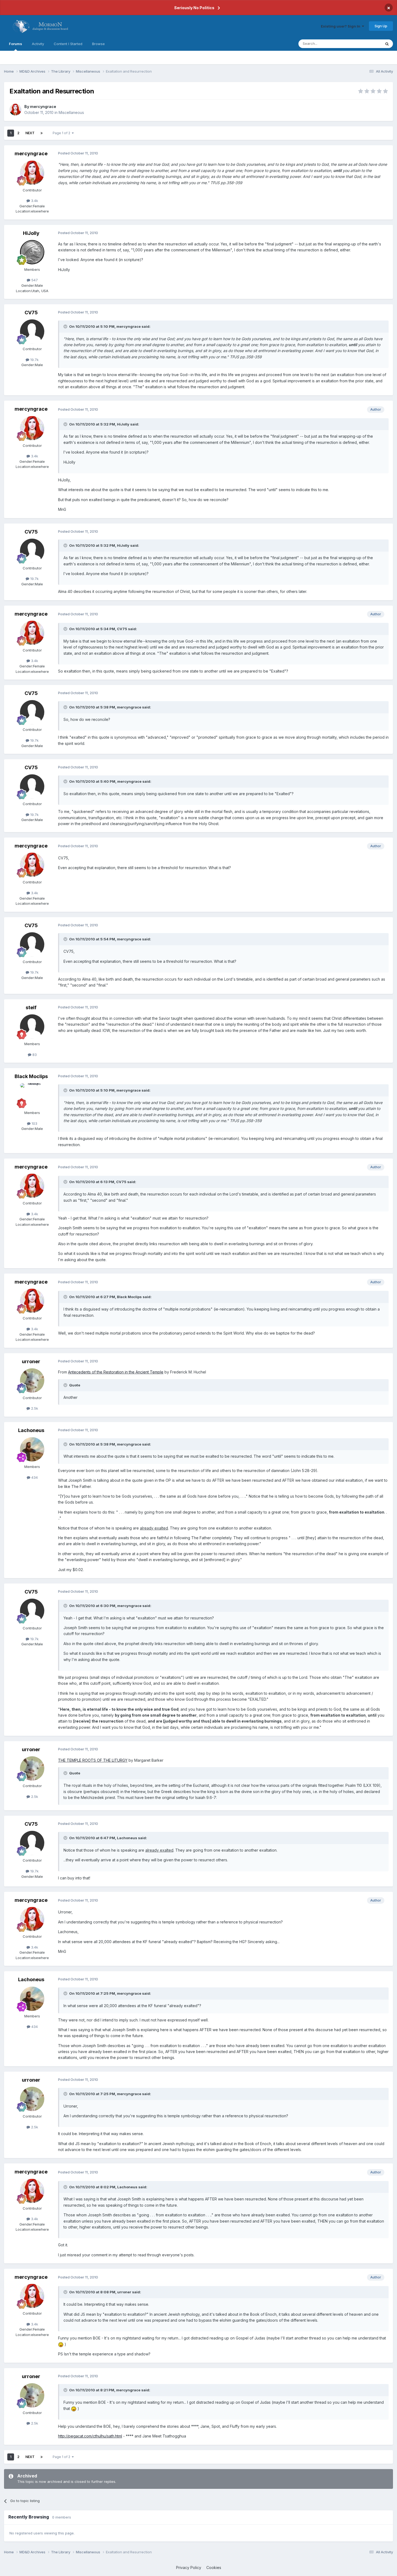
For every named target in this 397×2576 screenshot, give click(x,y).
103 (34, 1123)
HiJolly (31, 233)
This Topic (365, 44)
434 (34, 1477)
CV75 (31, 313)
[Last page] (42, 133)
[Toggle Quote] (66, 326)
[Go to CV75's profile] (32, 332)
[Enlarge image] (61, 2344)
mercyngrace (43, 107)
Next (30, 133)
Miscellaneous (71, 112)
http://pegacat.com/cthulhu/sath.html (90, 2436)
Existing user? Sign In (341, 26)
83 (34, 1055)
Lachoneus (31, 1430)
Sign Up (381, 26)
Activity (38, 44)
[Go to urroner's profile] (32, 1380)
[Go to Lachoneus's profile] (32, 1449)
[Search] (387, 44)
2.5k (34, 1408)
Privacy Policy (189, 2567)
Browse (98, 44)
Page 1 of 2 (62, 133)
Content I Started (68, 44)
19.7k (34, 360)
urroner (31, 1361)
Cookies (214, 2567)
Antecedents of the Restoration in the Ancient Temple (116, 1372)
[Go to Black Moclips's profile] (32, 1095)
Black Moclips (31, 1076)
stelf (31, 1007)
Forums (16, 44)
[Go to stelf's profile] (32, 1027)
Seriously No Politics (194, 8)
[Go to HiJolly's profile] (32, 252)
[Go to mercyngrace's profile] (15, 110)
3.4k (34, 201)
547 (34, 280)
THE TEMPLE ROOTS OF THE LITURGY (93, 1760)
